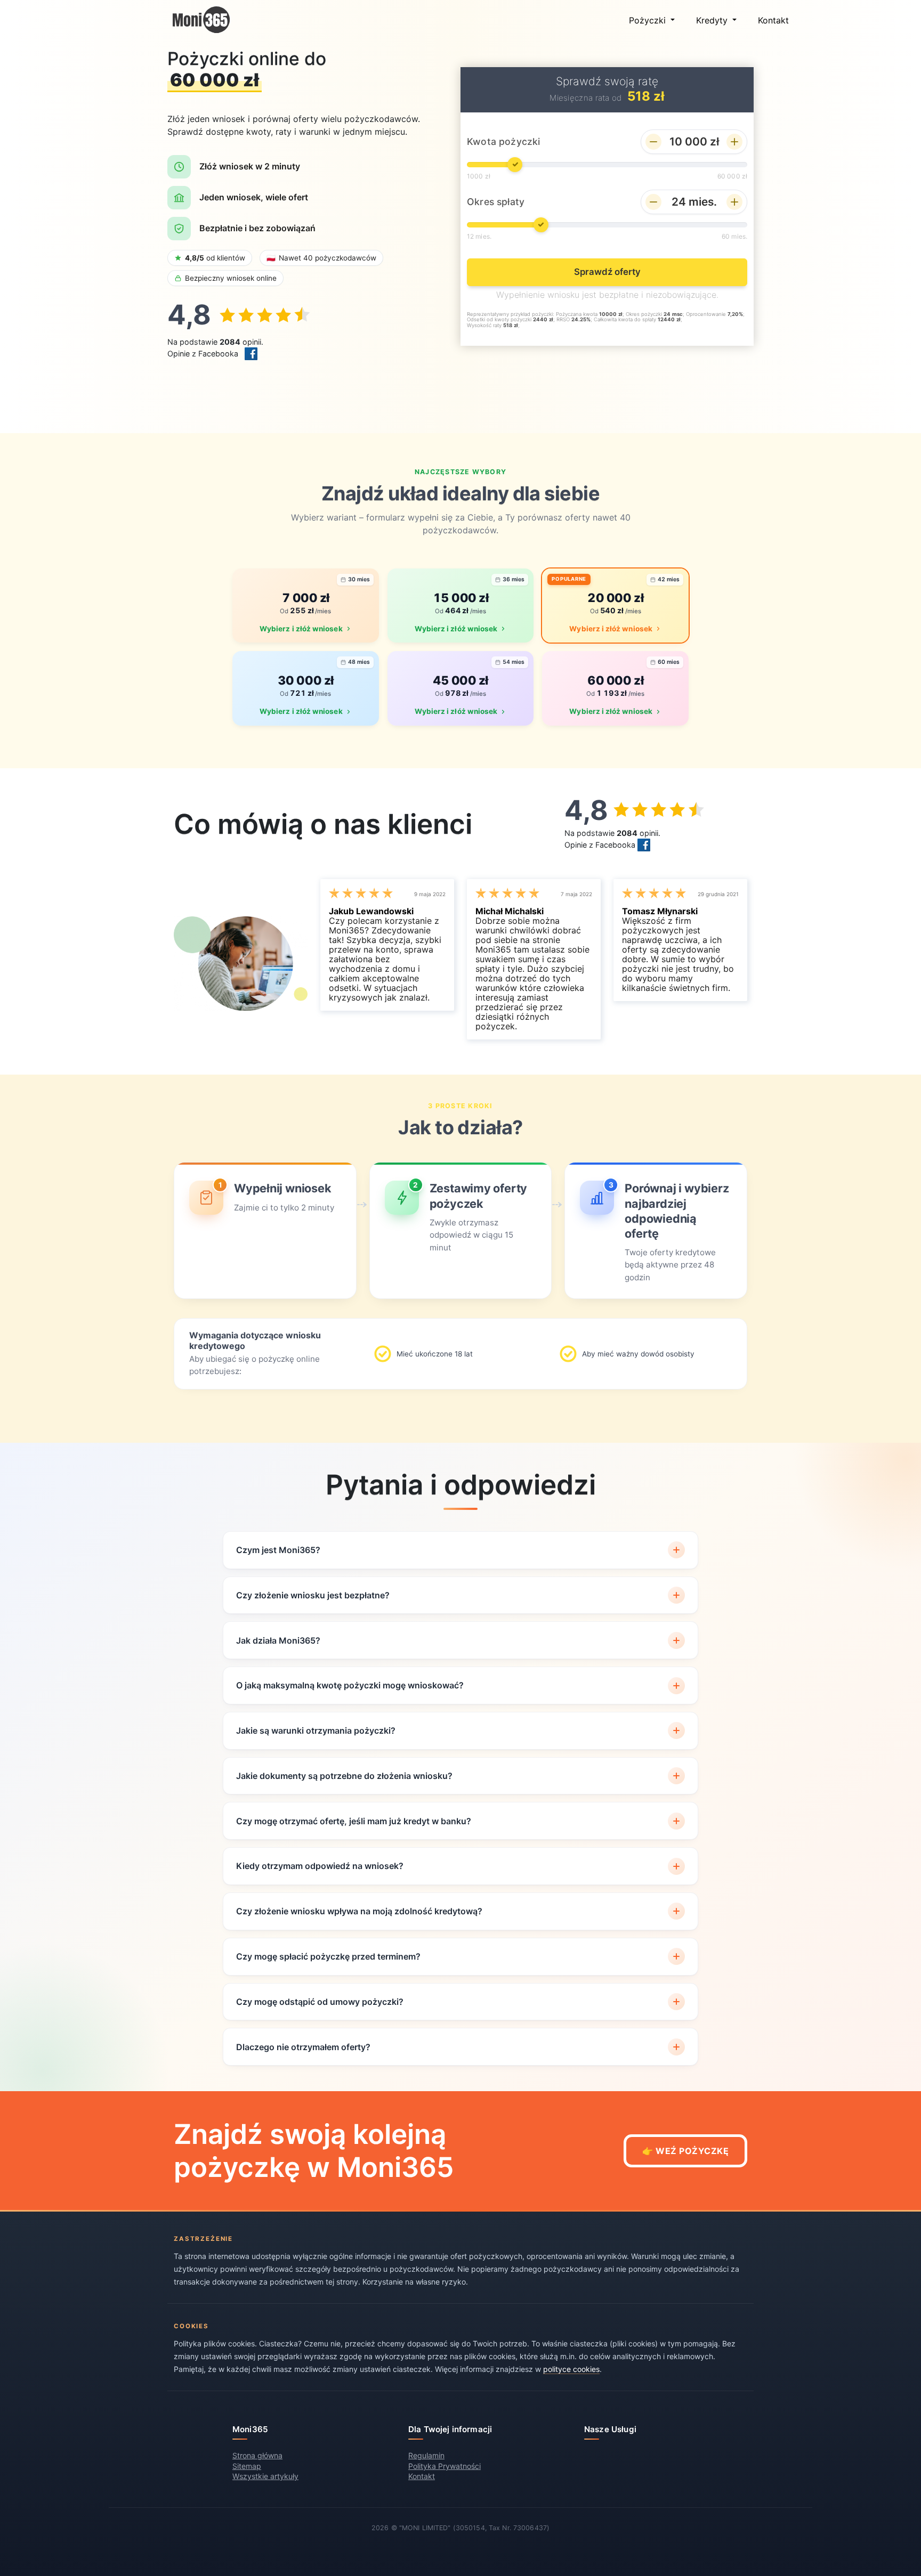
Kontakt (773, 20)
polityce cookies (571, 2369)
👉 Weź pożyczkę (685, 2151)
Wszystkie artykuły (265, 2476)
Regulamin (426, 2455)
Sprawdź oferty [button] (607, 272)
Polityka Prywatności (445, 2466)
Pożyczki (649, 20)
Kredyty (713, 20)
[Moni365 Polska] (201, 20)
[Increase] (734, 142)
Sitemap (247, 2466)
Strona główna (257, 2455)
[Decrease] (653, 142)
